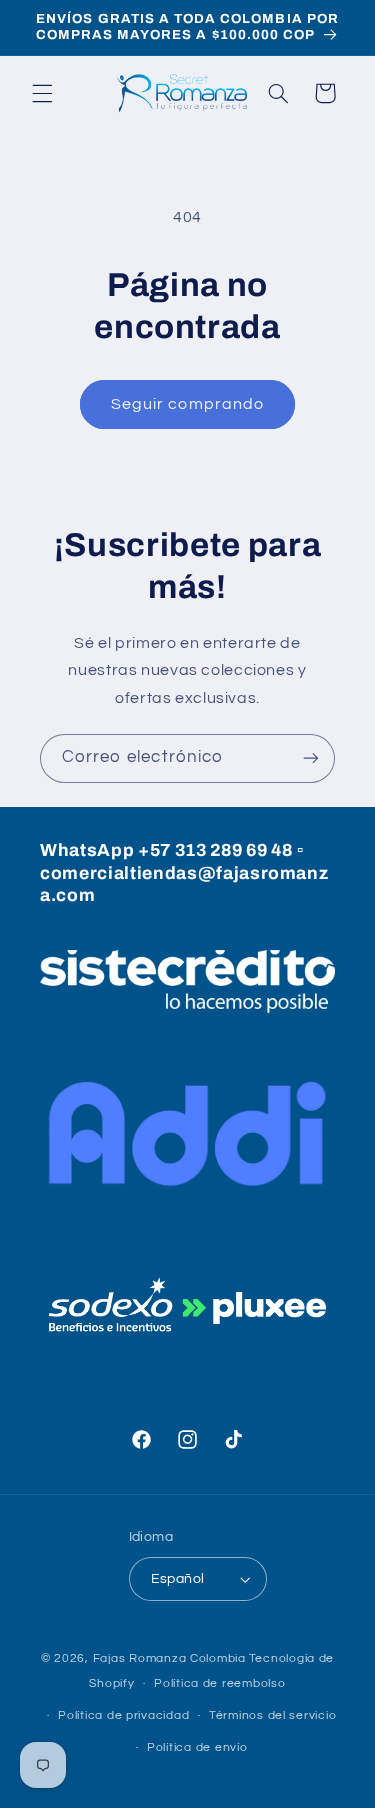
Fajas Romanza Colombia (169, 1658)
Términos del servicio (272, 1715)
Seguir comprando (187, 404)
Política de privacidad (123, 1715)
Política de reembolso (219, 1683)
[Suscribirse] (311, 758)
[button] (42, 93)
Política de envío (197, 1747)
